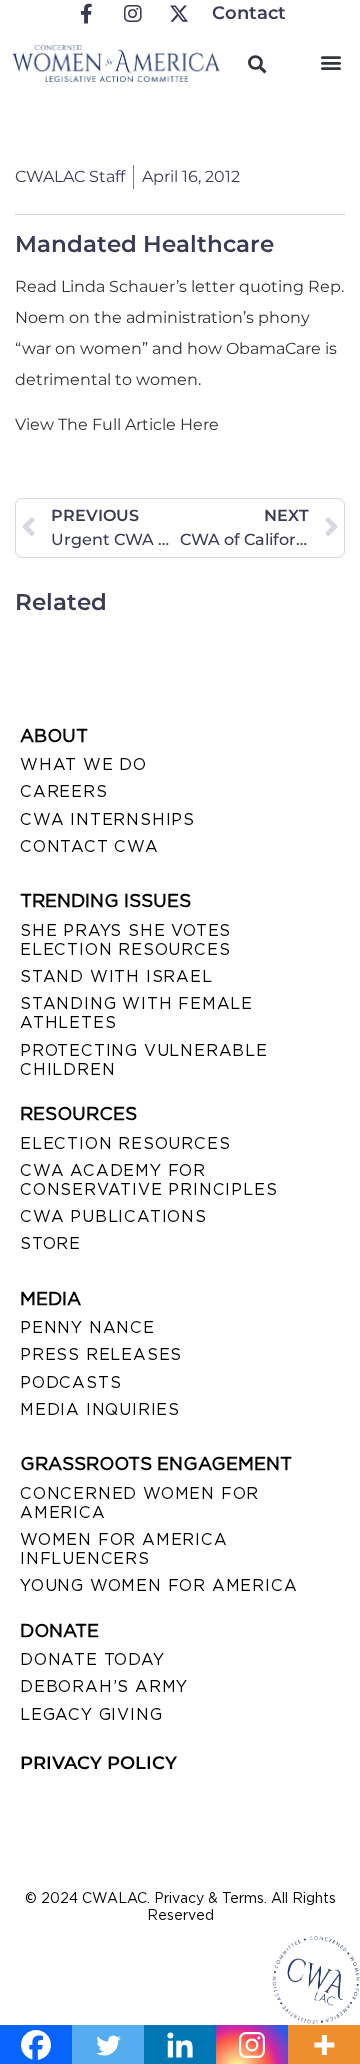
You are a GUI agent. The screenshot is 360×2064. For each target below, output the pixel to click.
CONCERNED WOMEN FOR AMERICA (139, 1503)
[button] (331, 61)
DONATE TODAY (92, 1659)
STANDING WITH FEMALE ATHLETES (136, 1013)
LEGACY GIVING (91, 1714)
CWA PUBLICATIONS (113, 1216)
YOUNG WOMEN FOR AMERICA (158, 1585)
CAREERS (64, 791)
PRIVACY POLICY (98, 1763)
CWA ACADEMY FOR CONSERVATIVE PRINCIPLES (148, 1180)
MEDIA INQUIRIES (100, 1409)
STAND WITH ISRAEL (116, 976)
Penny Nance (87, 1327)
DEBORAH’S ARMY (104, 1686)
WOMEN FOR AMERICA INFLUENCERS (124, 1549)
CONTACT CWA (89, 846)
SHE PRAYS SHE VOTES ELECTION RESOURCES (125, 940)
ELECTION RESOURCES (125, 1143)
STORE (50, 1243)
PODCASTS (70, 1382)
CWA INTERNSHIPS (107, 819)
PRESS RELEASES (101, 1354)
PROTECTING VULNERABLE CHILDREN (144, 1060)
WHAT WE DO (83, 764)
